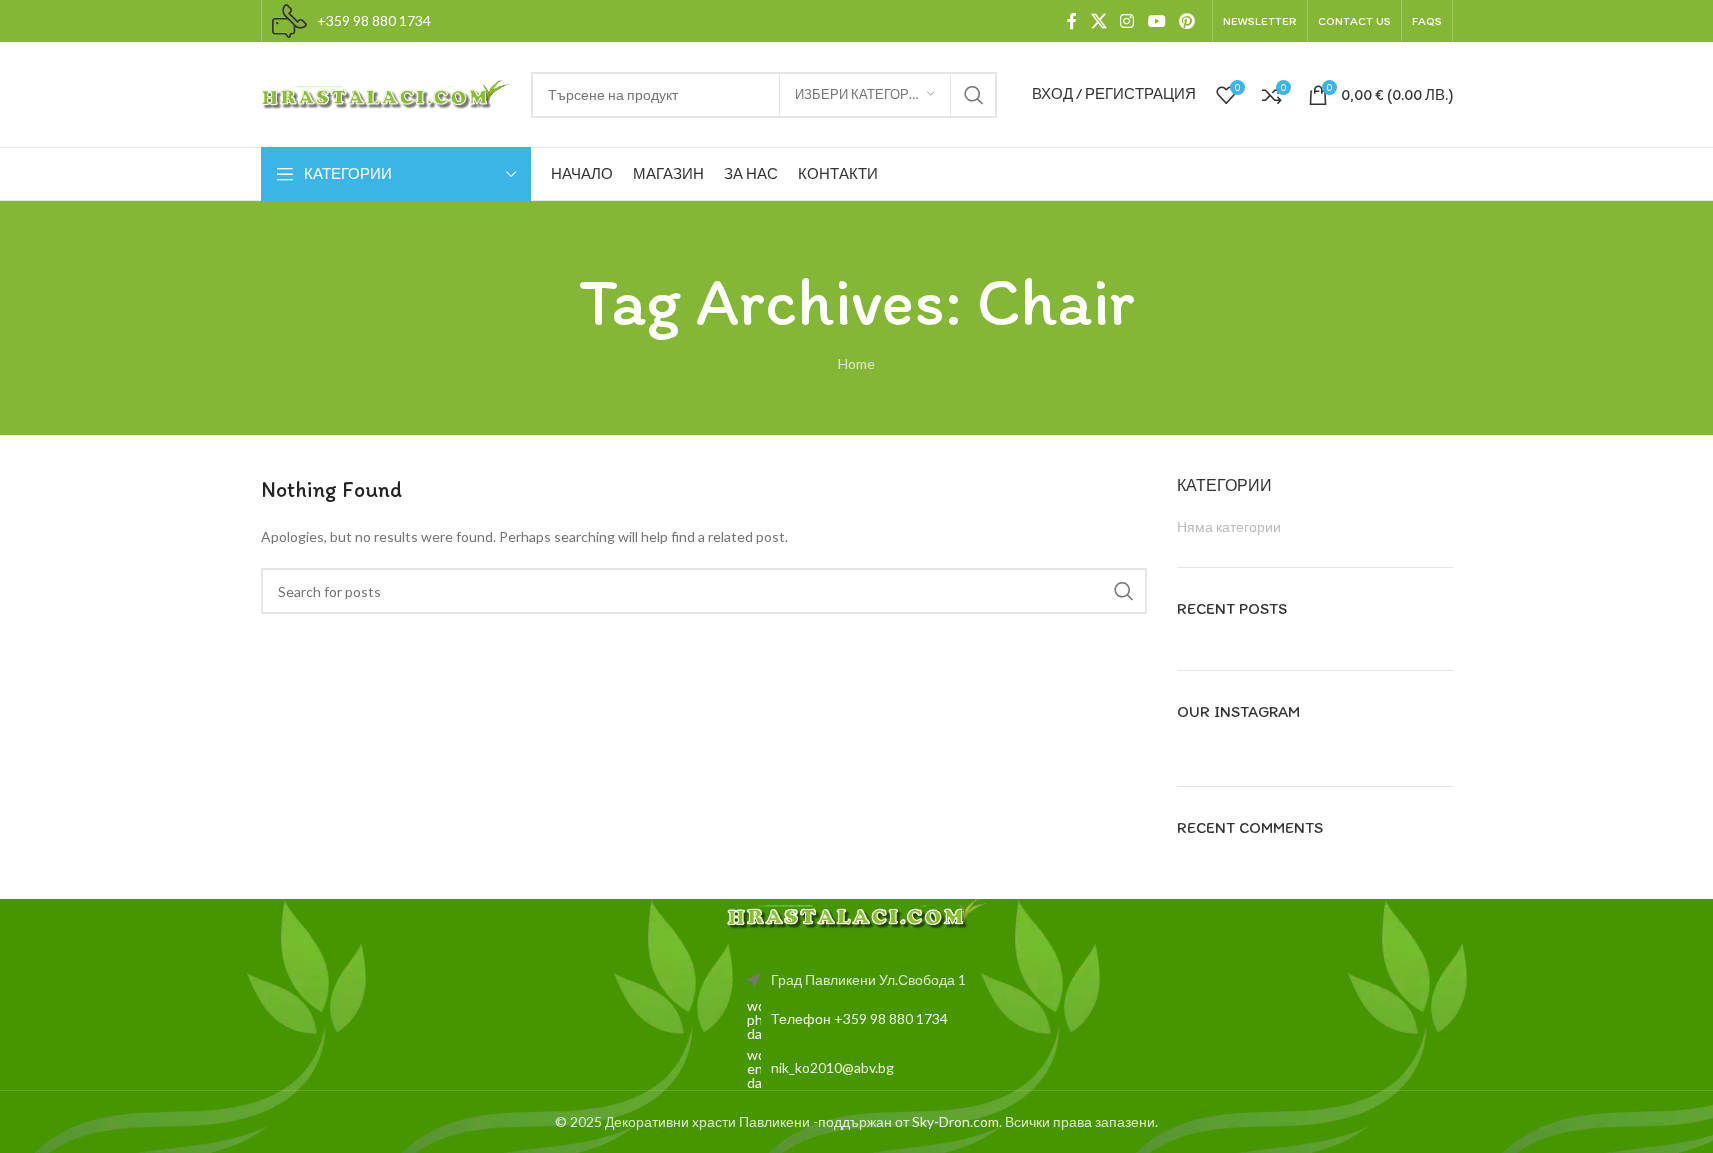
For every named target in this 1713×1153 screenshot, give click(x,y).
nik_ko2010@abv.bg (832, 1067)
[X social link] (1098, 21)
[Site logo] (386, 92)
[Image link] (857, 912)
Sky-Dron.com (955, 1121)
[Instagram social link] (1127, 21)
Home (856, 363)
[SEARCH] (974, 95)
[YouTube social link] (1156, 21)
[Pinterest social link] (1186, 21)
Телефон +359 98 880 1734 (859, 1018)
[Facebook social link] (1072, 21)
